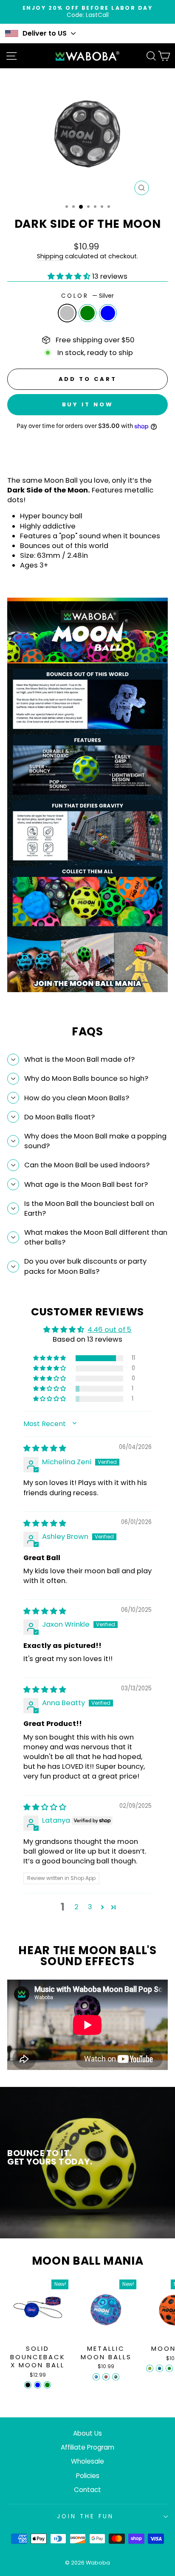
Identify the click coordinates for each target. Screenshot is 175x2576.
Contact (87, 2490)
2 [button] (76, 1907)
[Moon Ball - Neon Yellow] (150, 2368)
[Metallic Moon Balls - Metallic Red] (106, 2377)
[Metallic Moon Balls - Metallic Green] (116, 2377)
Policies (88, 2476)
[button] (70, 276)
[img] (45, 1448)
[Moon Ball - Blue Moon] (159, 2368)
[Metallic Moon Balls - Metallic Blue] (96, 2377)
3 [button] (90, 1907)
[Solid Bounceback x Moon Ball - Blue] (38, 2385)
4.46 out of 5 (109, 1330)
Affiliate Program (87, 2447)
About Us (87, 2433)
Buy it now (88, 404)
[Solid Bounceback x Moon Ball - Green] (47, 2385)
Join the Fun (85, 2516)
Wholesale (87, 2461)
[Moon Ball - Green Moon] (169, 2368)
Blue (108, 313)
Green (87, 313)
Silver (67, 313)
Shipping (50, 256)
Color (88, 296)
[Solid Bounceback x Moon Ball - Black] (28, 2385)
